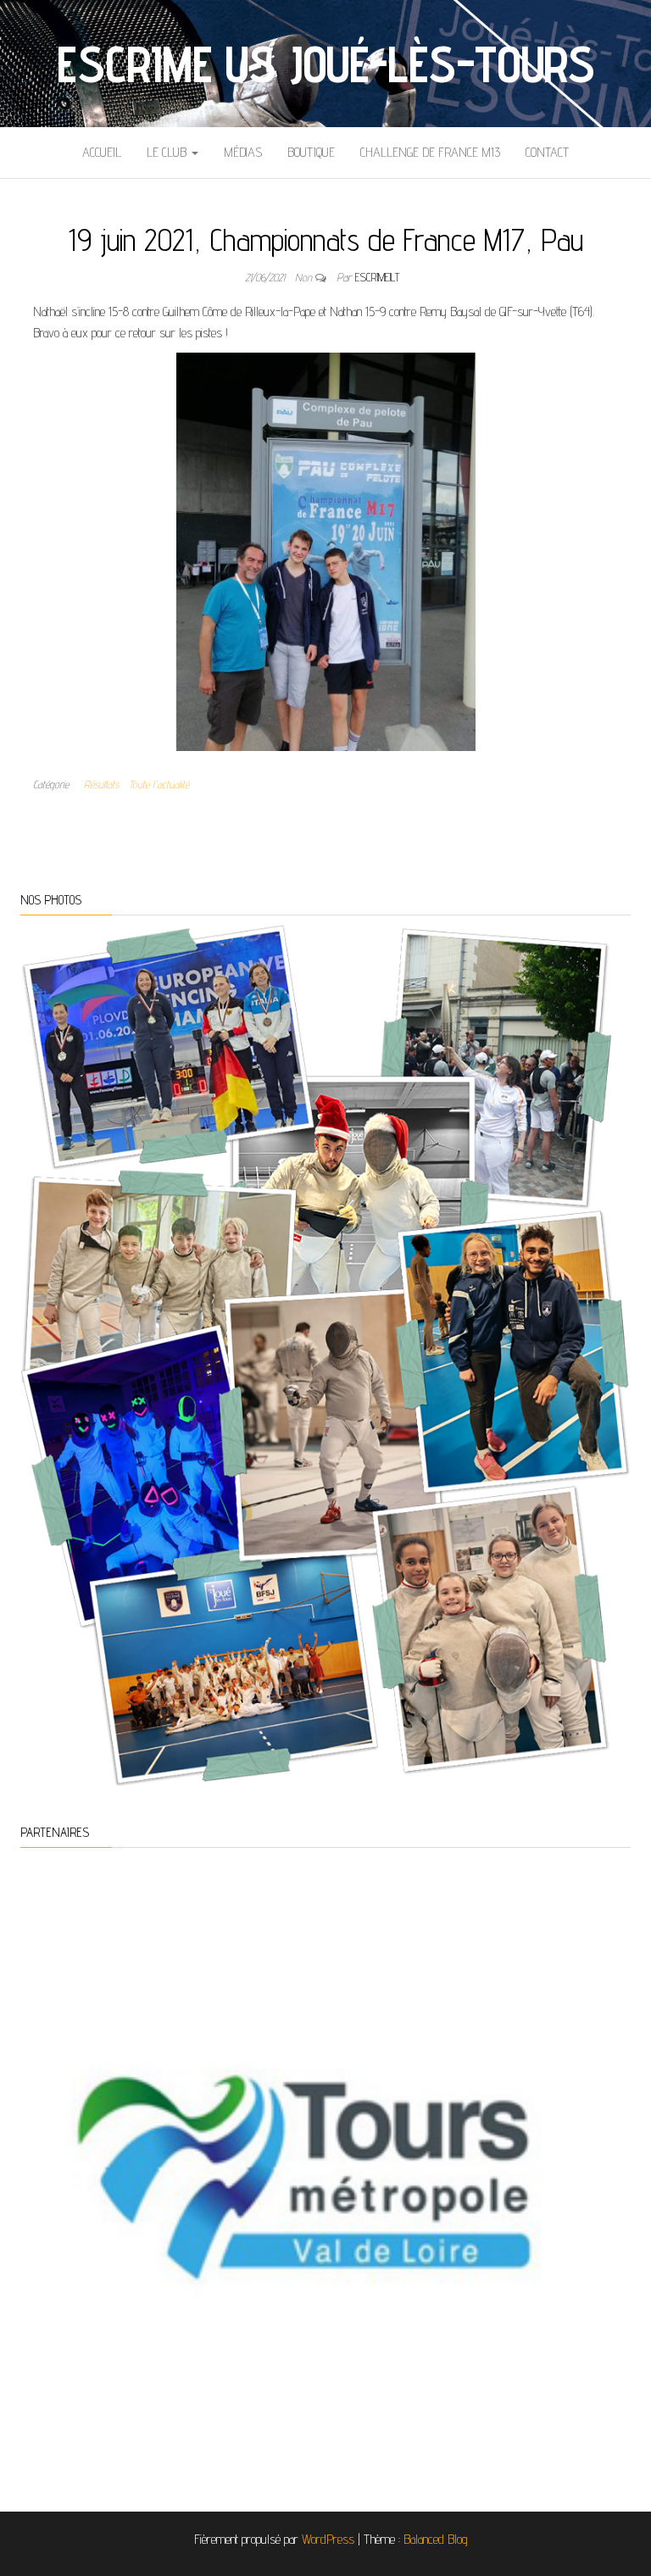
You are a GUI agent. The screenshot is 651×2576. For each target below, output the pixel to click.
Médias (243, 152)
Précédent (42, 2157)
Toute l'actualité (159, 784)
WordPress (328, 2539)
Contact (547, 152)
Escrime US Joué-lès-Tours (325, 64)
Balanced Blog (436, 2539)
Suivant (609, 2157)
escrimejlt (377, 277)
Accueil (102, 152)
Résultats (101, 784)
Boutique (311, 152)
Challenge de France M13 (430, 152)
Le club (168, 152)
